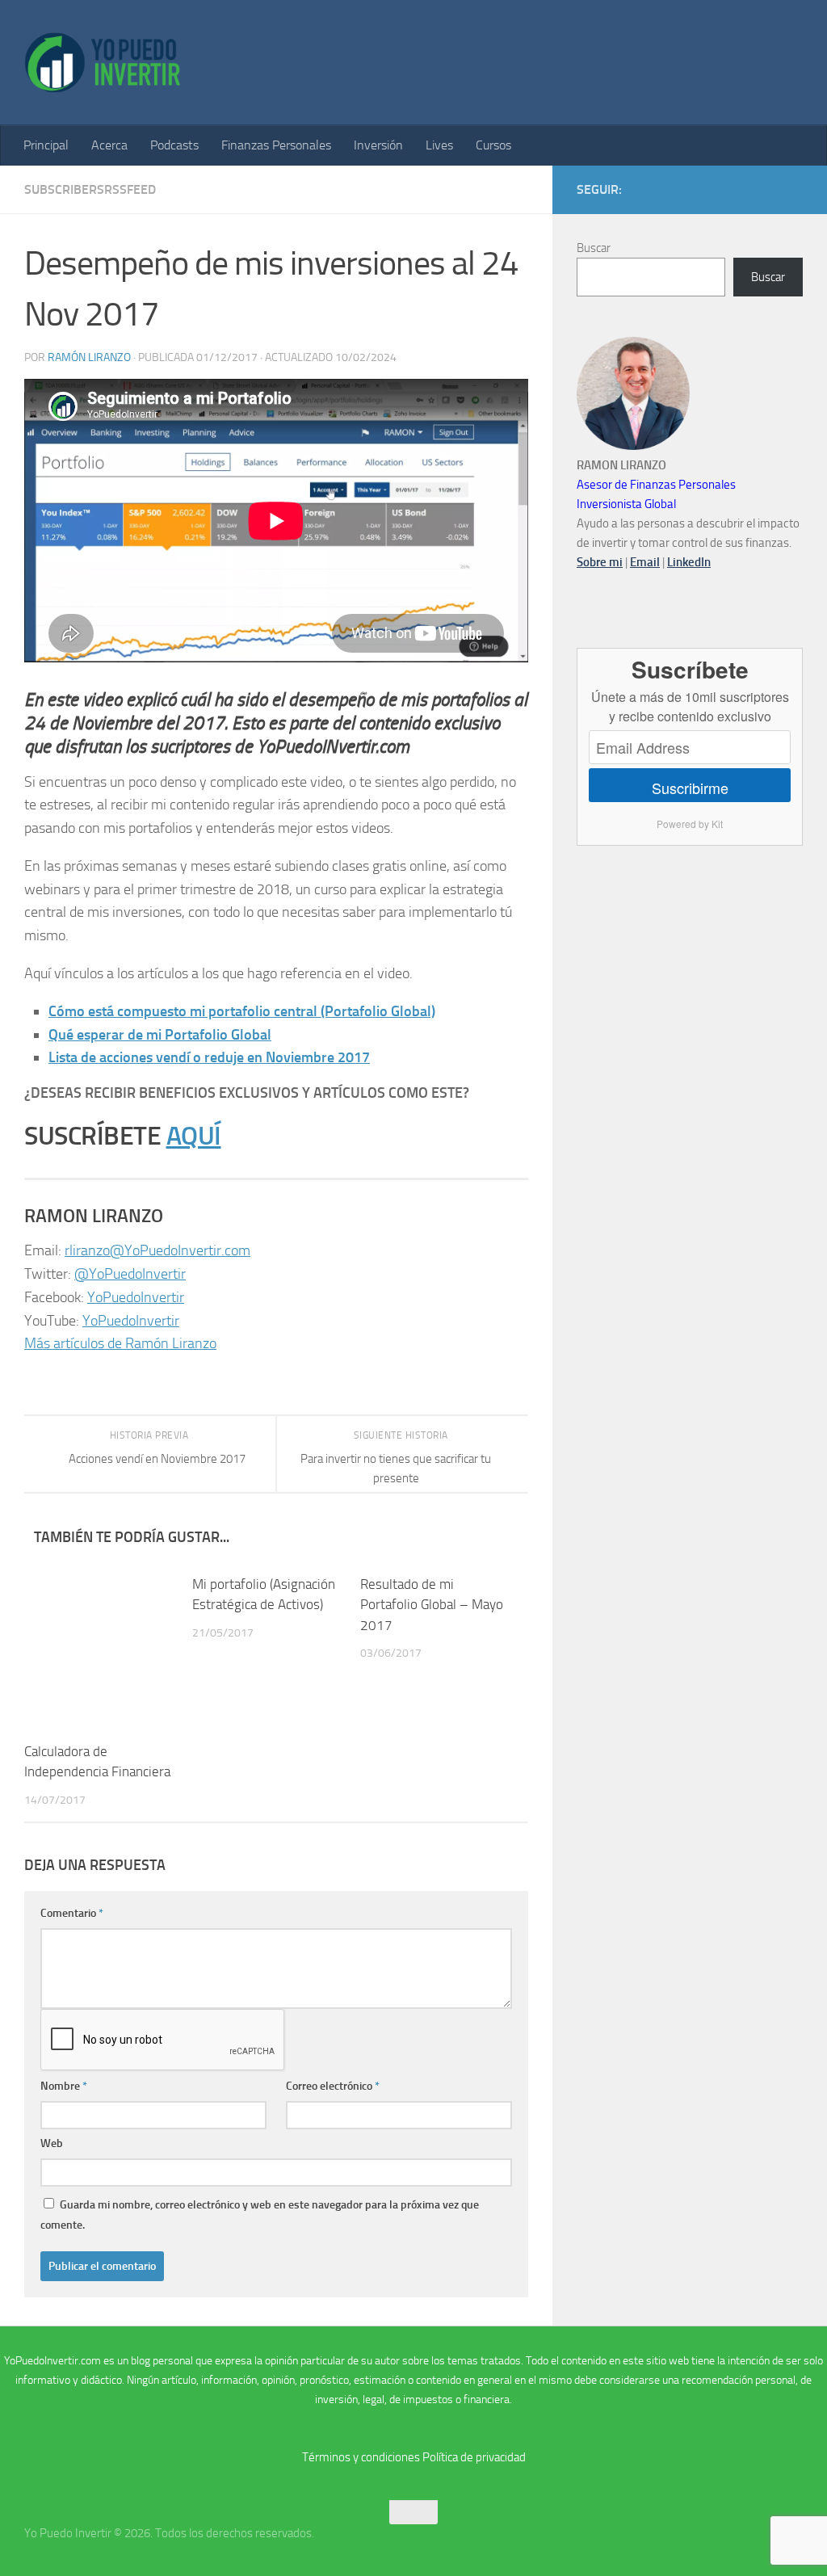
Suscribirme (690, 788)
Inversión (378, 145)
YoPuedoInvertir (136, 1297)
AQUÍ (194, 1136)
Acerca (109, 145)
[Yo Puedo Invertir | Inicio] (103, 63)
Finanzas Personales (276, 145)
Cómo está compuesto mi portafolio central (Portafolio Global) (242, 1011)
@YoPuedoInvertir (130, 1274)
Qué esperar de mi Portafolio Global (160, 1035)
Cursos (493, 145)
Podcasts (174, 145)
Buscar (594, 248)
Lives (439, 145)
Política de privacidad (474, 2457)
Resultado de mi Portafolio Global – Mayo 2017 (432, 1605)
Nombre (64, 2086)
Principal (46, 145)
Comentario (72, 1913)
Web (52, 2143)
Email (645, 562)
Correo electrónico (333, 2086)
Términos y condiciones (361, 2457)
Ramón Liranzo (89, 357)
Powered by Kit (690, 824)
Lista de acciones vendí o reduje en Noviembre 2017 (209, 1057)
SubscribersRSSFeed (90, 189)
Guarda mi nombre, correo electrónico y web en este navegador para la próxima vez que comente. (260, 2215)
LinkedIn (689, 562)
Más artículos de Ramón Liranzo (120, 1343)
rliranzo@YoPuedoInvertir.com (157, 1250)
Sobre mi (600, 562)
